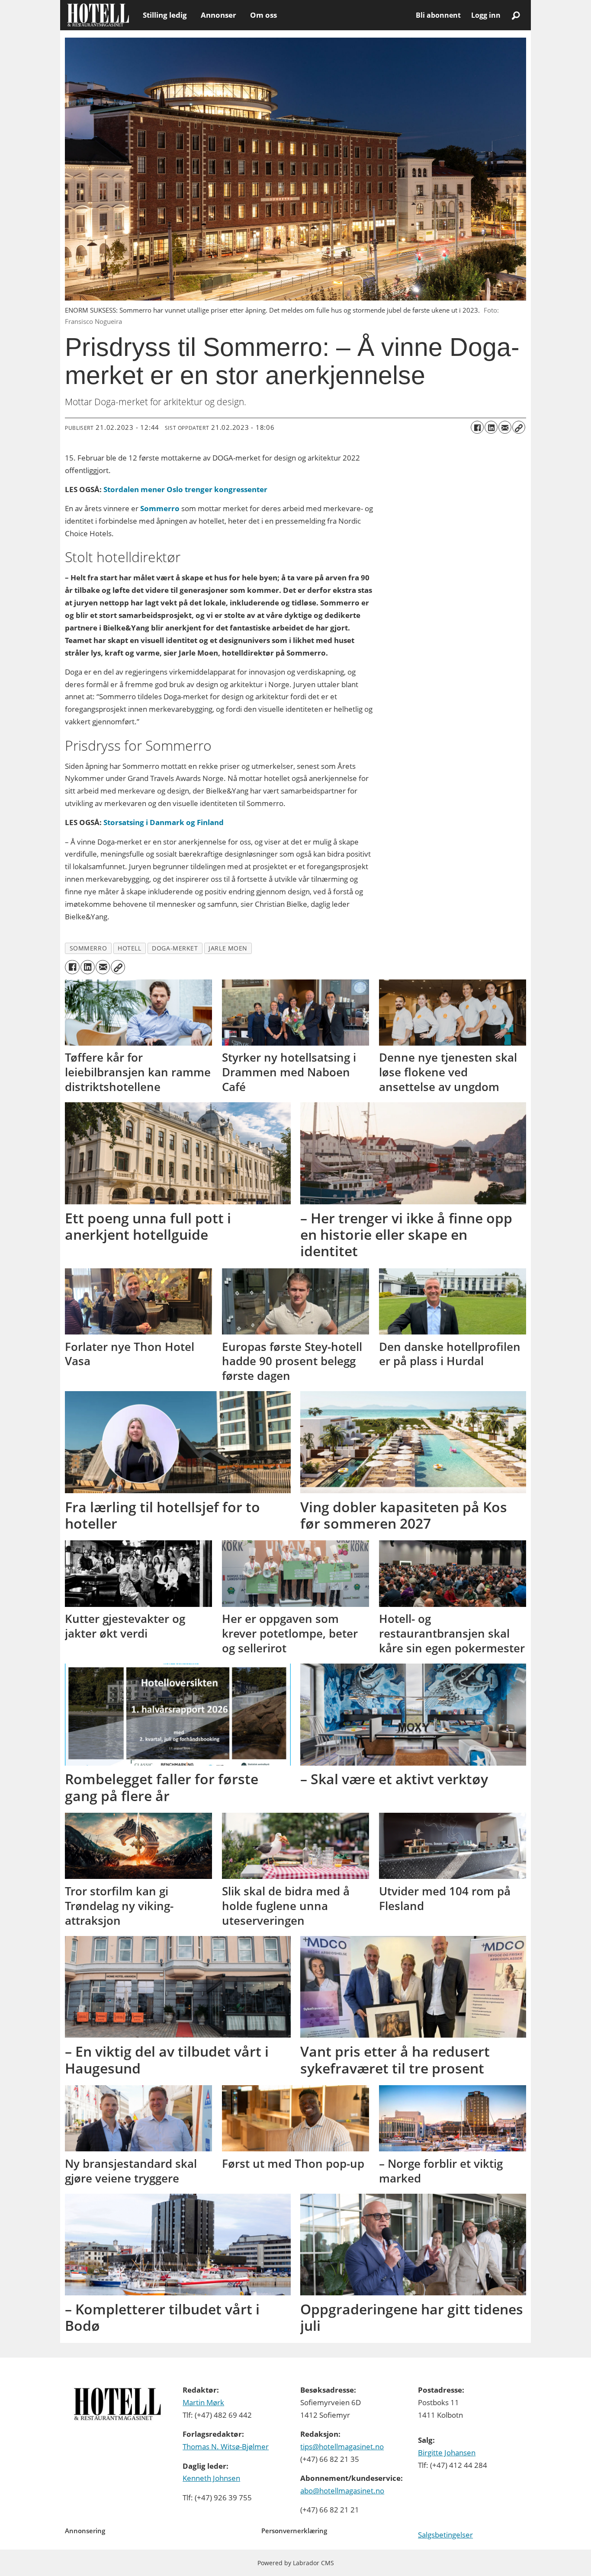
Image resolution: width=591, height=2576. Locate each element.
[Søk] (516, 15)
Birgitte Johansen (447, 2453)
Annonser (218, 15)
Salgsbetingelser (445, 2535)
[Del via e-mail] (505, 427)
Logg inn (486, 15)
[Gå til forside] (98, 15)
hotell (129, 948)
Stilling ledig (165, 15)
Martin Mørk (203, 2402)
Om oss (263, 15)
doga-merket (175, 948)
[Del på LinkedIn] (491, 427)
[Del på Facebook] (477, 427)
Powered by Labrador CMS (296, 2563)
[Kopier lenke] (519, 427)
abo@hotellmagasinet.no (342, 2491)
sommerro (88, 948)
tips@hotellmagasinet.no (342, 2446)
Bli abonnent (438, 15)
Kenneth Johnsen (211, 2478)
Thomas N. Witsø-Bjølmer (226, 2446)
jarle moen (228, 948)
